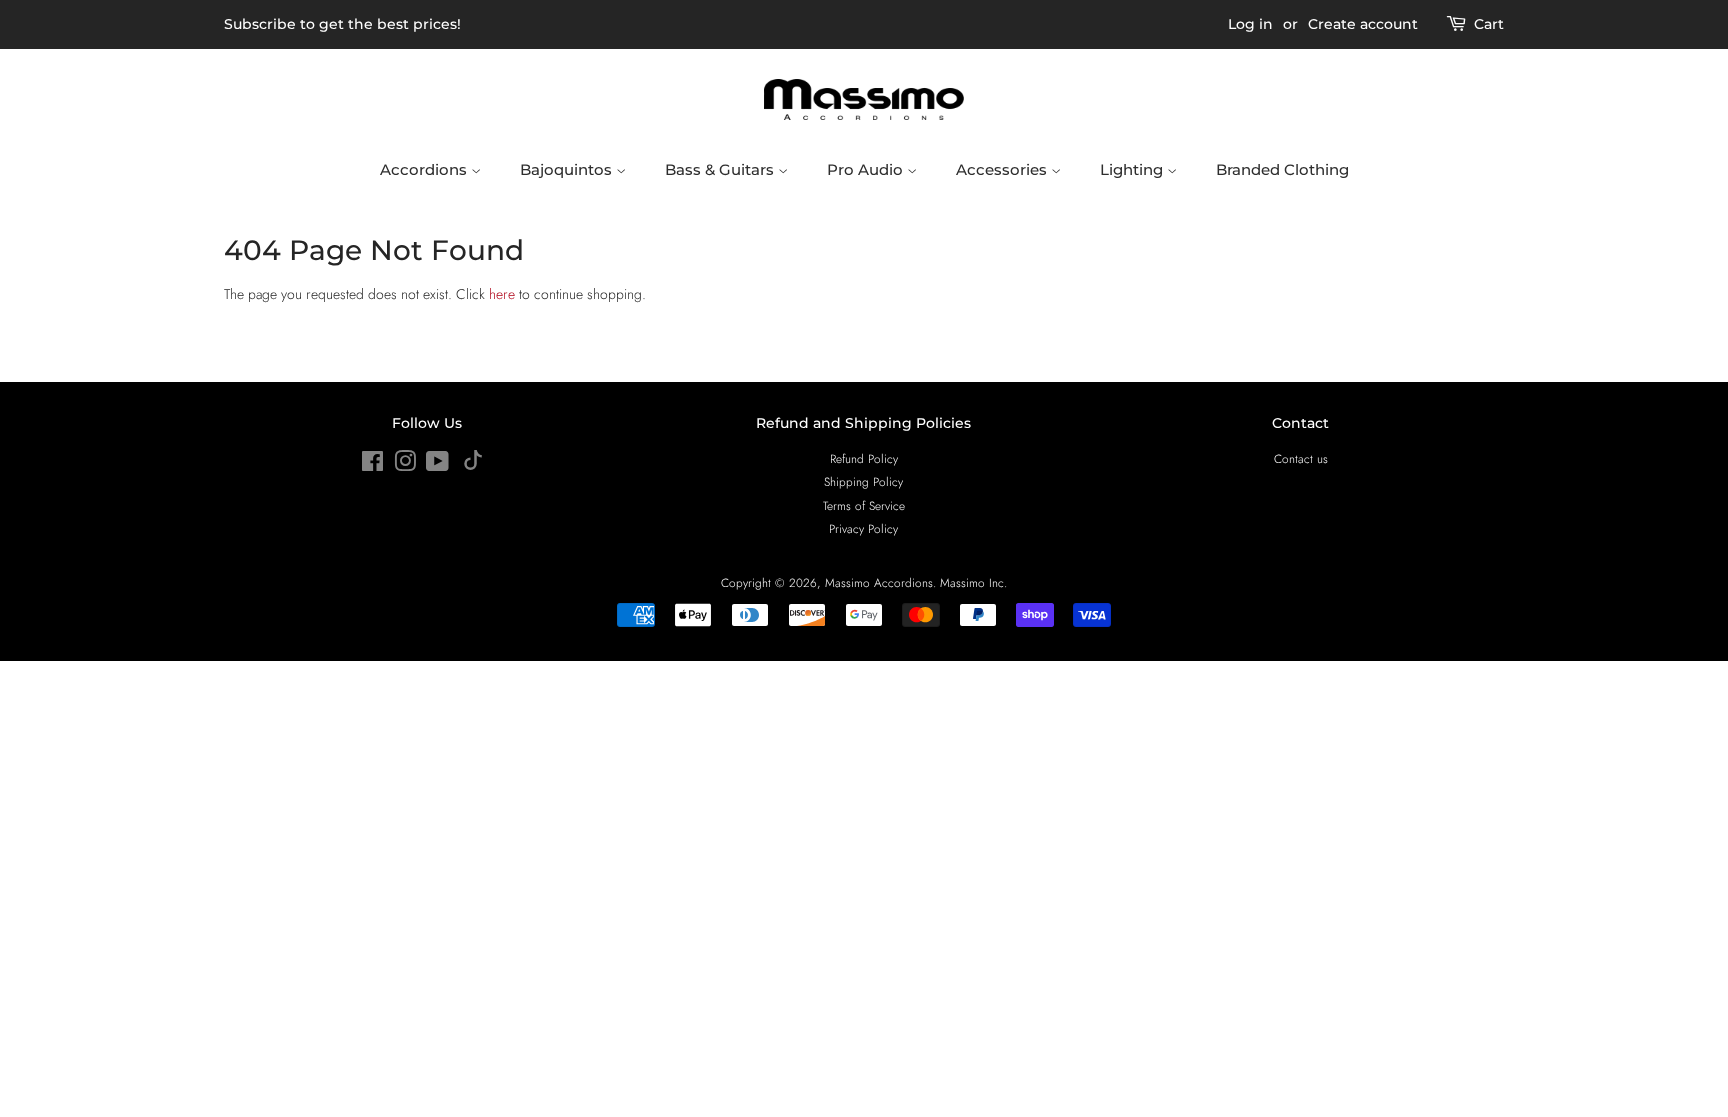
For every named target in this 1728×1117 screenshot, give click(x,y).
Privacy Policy (863, 528)
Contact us (1301, 458)
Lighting (1133, 169)
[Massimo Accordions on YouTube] (437, 465)
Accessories (1003, 169)
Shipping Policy (863, 481)
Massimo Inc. (973, 582)
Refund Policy (864, 458)
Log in (1250, 24)
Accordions (425, 169)
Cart (1489, 24)
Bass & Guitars (721, 169)
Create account (1363, 24)
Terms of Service (864, 505)
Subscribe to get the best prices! (342, 24)
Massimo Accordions (879, 582)
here (502, 294)
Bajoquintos (568, 169)
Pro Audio (867, 169)
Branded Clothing (1282, 169)
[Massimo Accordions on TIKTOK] (473, 465)
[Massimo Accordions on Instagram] (405, 465)
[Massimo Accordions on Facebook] (372, 465)
